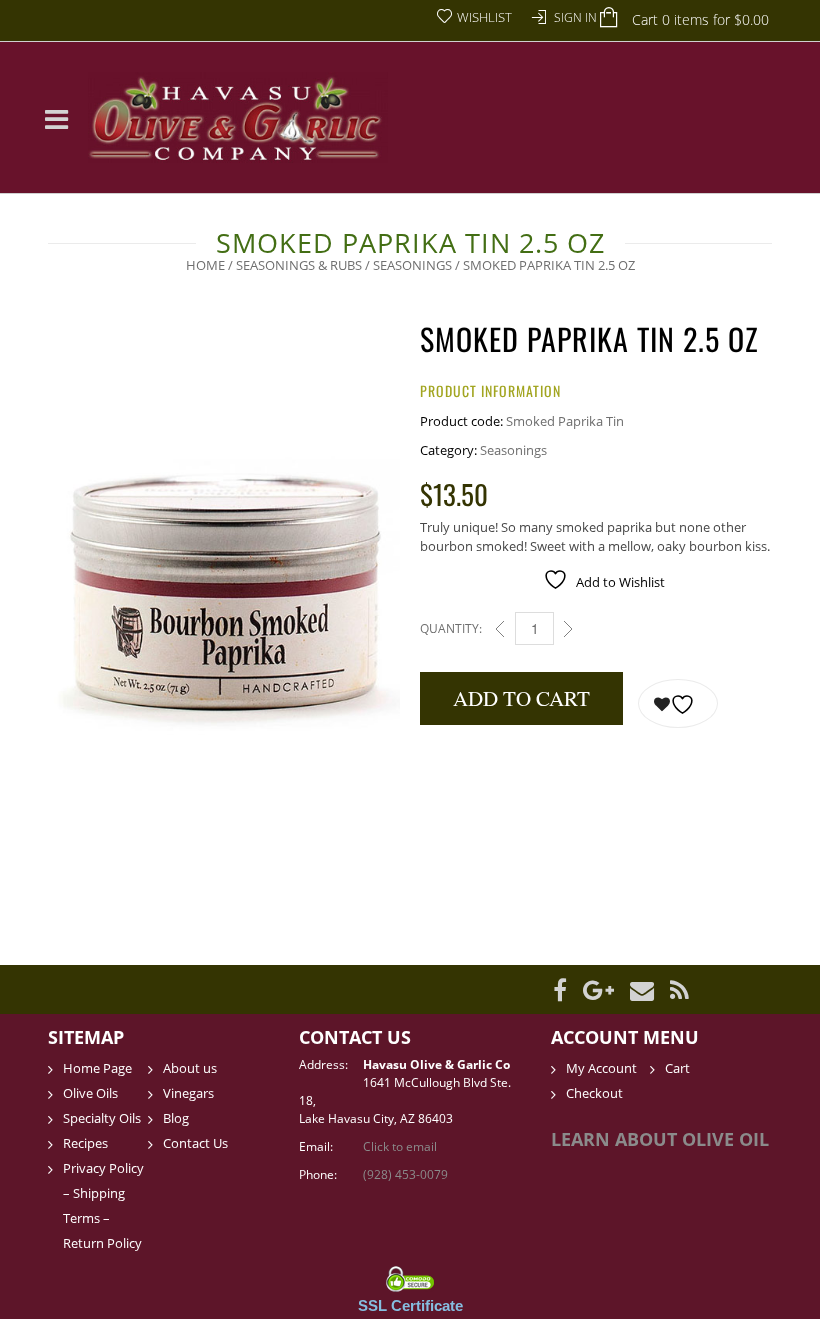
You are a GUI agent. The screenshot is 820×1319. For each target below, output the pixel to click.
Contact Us (195, 1143)
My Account (601, 1068)
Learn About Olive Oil (660, 1139)
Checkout (594, 1093)
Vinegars (188, 1093)
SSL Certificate (410, 1305)
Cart (677, 1068)
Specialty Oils (102, 1118)
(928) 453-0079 (405, 1174)
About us (190, 1068)
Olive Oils (90, 1093)
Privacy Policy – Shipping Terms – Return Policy (103, 1205)
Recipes (85, 1143)
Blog (176, 1118)
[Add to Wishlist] (678, 703)
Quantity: (451, 628)
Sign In (575, 17)
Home (205, 265)
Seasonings (412, 265)
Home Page (97, 1068)
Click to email (400, 1146)
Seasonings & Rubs (299, 265)
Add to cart (521, 698)
